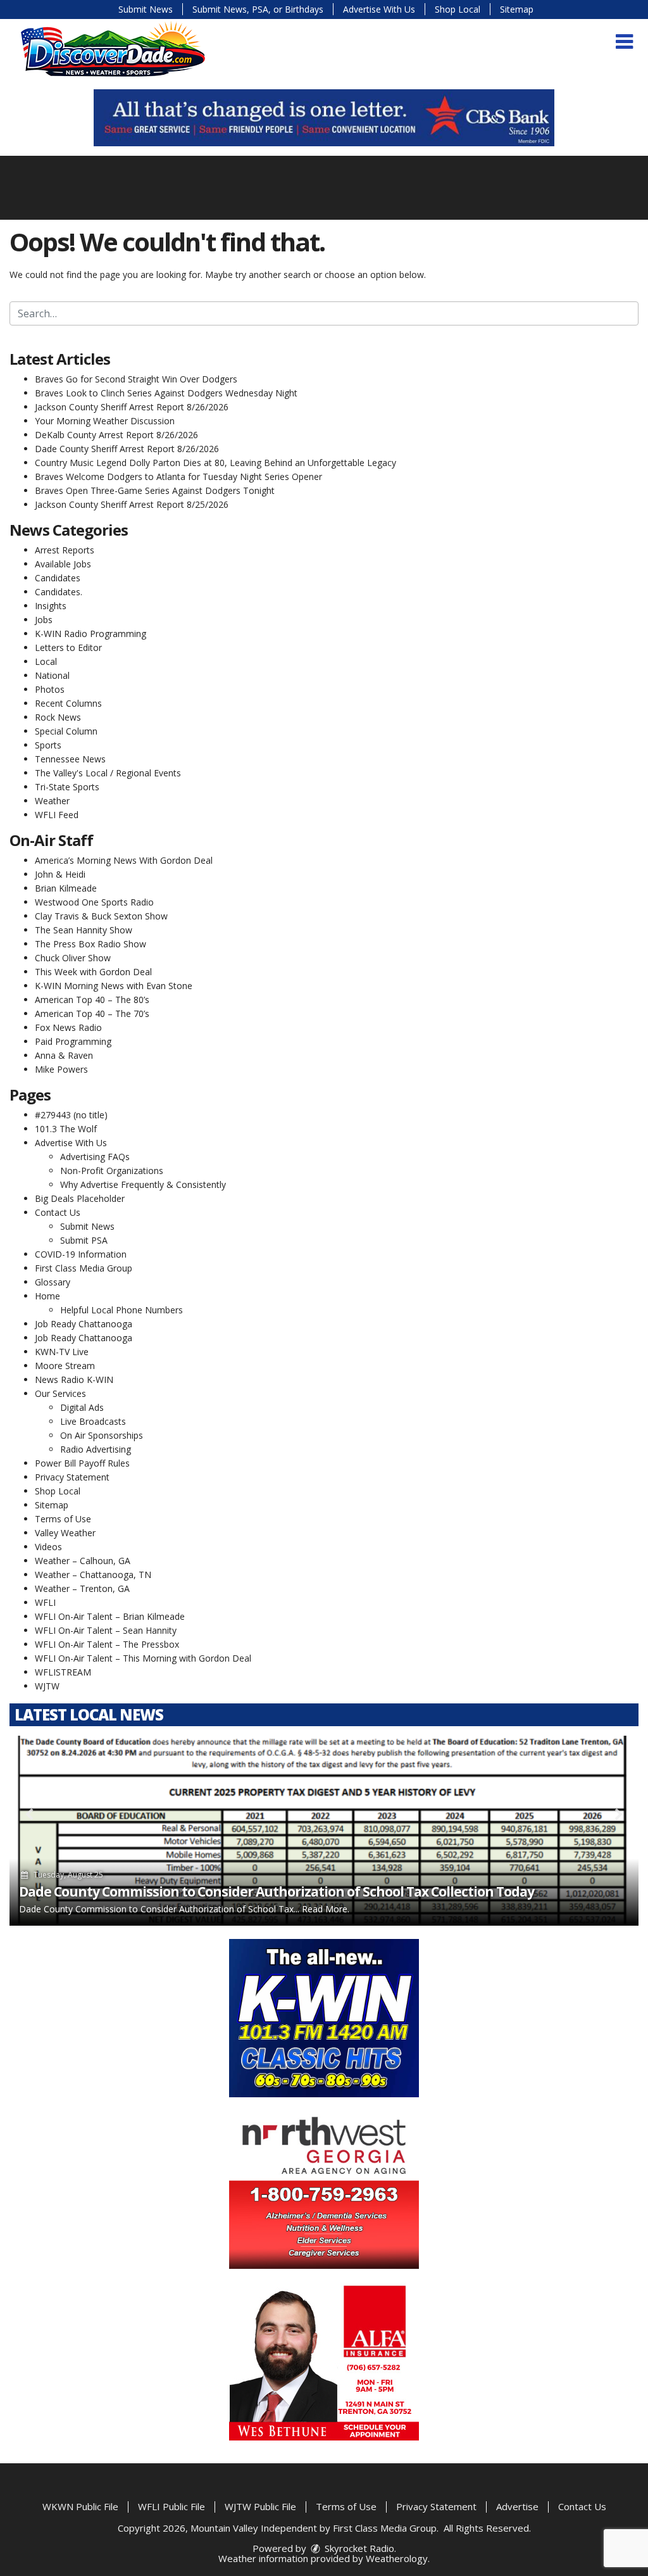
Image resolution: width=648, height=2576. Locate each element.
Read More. (326, 1909)
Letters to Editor (68, 647)
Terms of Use (63, 1519)
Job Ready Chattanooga (84, 1324)
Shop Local (458, 9)
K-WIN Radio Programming (90, 634)
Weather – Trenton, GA (82, 1588)
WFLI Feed (57, 815)
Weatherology (397, 2558)
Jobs (44, 620)
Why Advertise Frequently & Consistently (143, 1184)
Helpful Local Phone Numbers (121, 1310)
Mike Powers (61, 1069)
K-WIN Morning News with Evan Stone (114, 986)
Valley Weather (65, 1533)
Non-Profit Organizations (112, 1171)
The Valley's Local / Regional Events (108, 773)
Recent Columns (68, 703)
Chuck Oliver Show (73, 958)
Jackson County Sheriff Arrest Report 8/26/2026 (132, 407)
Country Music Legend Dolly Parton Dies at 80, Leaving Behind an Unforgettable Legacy (215, 463)
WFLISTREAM (63, 1672)
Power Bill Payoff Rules (82, 1463)
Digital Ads (82, 1407)
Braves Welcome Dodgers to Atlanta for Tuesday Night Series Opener (178, 477)
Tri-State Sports (67, 787)
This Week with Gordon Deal (93, 972)
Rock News (58, 717)
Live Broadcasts (93, 1421)
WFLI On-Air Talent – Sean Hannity (106, 1630)
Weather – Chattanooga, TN (93, 1575)
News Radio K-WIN (74, 1380)
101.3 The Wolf (66, 1129)
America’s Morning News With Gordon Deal (124, 860)
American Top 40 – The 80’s (92, 1000)
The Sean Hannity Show (84, 930)
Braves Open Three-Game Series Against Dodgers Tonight (155, 490)
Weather (52, 801)
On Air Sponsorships (102, 1435)
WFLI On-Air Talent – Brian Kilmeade (110, 1616)
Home (47, 1296)
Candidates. (59, 592)
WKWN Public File (80, 2506)
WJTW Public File (260, 2506)
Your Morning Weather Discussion (105, 421)
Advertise (517, 2506)
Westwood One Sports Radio (94, 902)
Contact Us (58, 1212)
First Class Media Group (84, 1268)
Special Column (66, 731)
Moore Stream (65, 1366)
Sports (48, 745)
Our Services (60, 1393)
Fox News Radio (68, 1027)
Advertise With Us (379, 9)
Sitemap (517, 9)
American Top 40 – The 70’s (92, 1013)
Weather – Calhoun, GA (83, 1561)
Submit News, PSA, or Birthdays (258, 9)
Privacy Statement (72, 1477)
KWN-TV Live (62, 1352)
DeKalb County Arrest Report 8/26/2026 (116, 435)
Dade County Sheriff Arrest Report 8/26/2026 (127, 449)
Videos (48, 1547)
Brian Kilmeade (66, 888)
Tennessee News (70, 759)
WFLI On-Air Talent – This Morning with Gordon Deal (143, 1658)
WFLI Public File (171, 2506)
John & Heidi (60, 874)
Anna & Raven (64, 1055)
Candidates (58, 578)
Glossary (53, 1282)
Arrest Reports (65, 550)
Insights (51, 606)
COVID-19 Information (81, 1254)
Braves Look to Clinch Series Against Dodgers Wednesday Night (166, 393)
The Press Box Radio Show (90, 944)
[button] (624, 42)
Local (46, 661)
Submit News (146, 9)
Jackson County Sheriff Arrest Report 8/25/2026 (132, 504)
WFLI (45, 1602)
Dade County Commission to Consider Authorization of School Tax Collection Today (277, 1891)
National (52, 675)
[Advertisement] (324, 118)
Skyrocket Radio (358, 2548)
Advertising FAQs (95, 1157)
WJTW (47, 1686)
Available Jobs (63, 564)
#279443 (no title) (71, 1115)
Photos (50, 689)
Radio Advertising (96, 1449)
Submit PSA (84, 1240)
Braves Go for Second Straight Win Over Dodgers (136, 379)
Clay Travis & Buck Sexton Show (101, 916)
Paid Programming (73, 1041)
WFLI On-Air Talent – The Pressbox (107, 1644)
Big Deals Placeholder (80, 1198)
